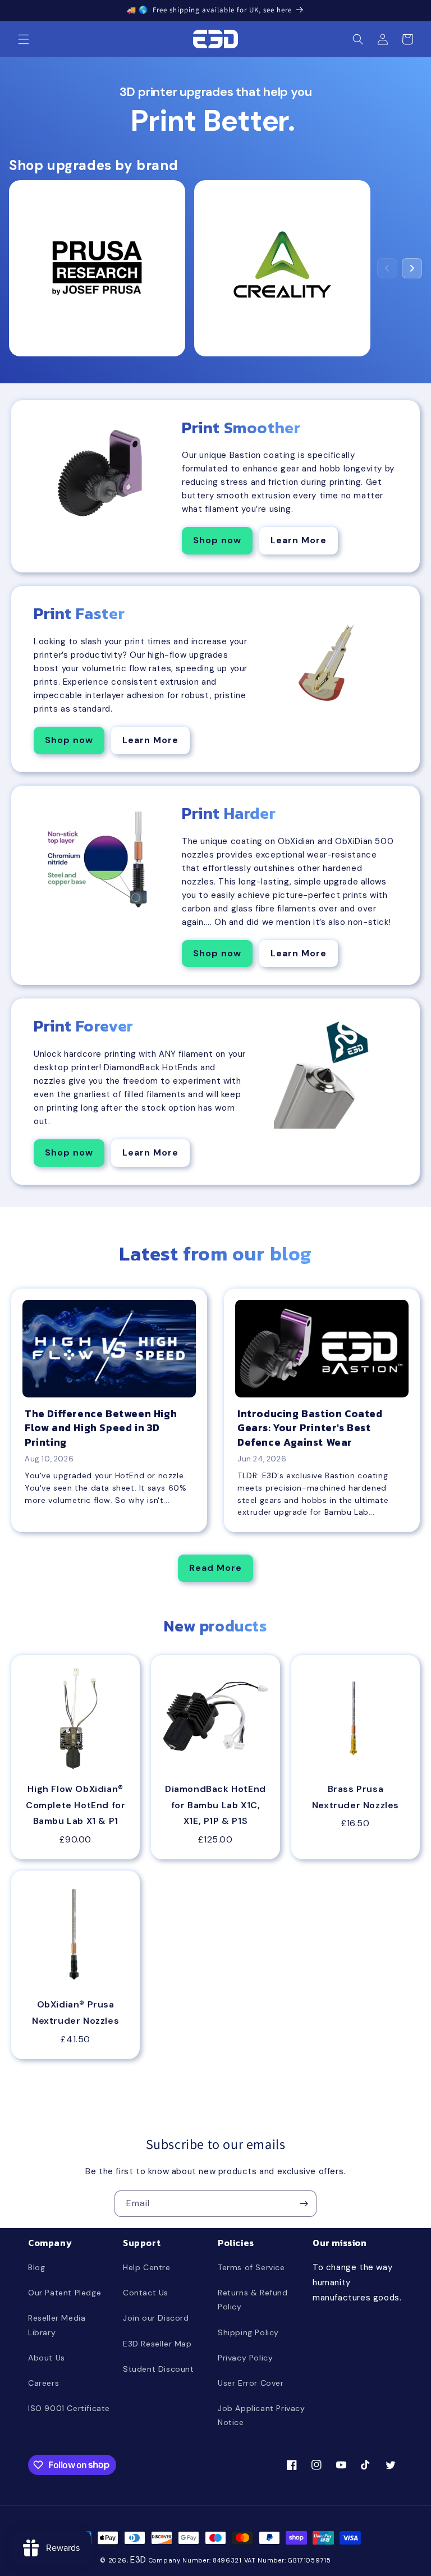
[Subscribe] (304, 2204)
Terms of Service (251, 2267)
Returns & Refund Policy (253, 2300)
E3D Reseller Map (157, 2344)
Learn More (299, 540)
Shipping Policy (248, 2332)
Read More (215, 1568)
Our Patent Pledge (65, 2293)
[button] (24, 39)
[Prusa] (97, 268)
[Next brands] (412, 268)
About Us (47, 2358)
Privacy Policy (245, 2358)
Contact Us (146, 2293)
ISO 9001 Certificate (69, 2408)
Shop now (217, 540)
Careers (43, 2383)
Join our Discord (156, 2318)
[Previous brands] (387, 268)
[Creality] (282, 268)
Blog (36, 2267)
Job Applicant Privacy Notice (262, 2415)
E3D (138, 2560)
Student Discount (159, 2369)
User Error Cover (251, 2383)
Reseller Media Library (57, 2325)
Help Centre (147, 2267)
